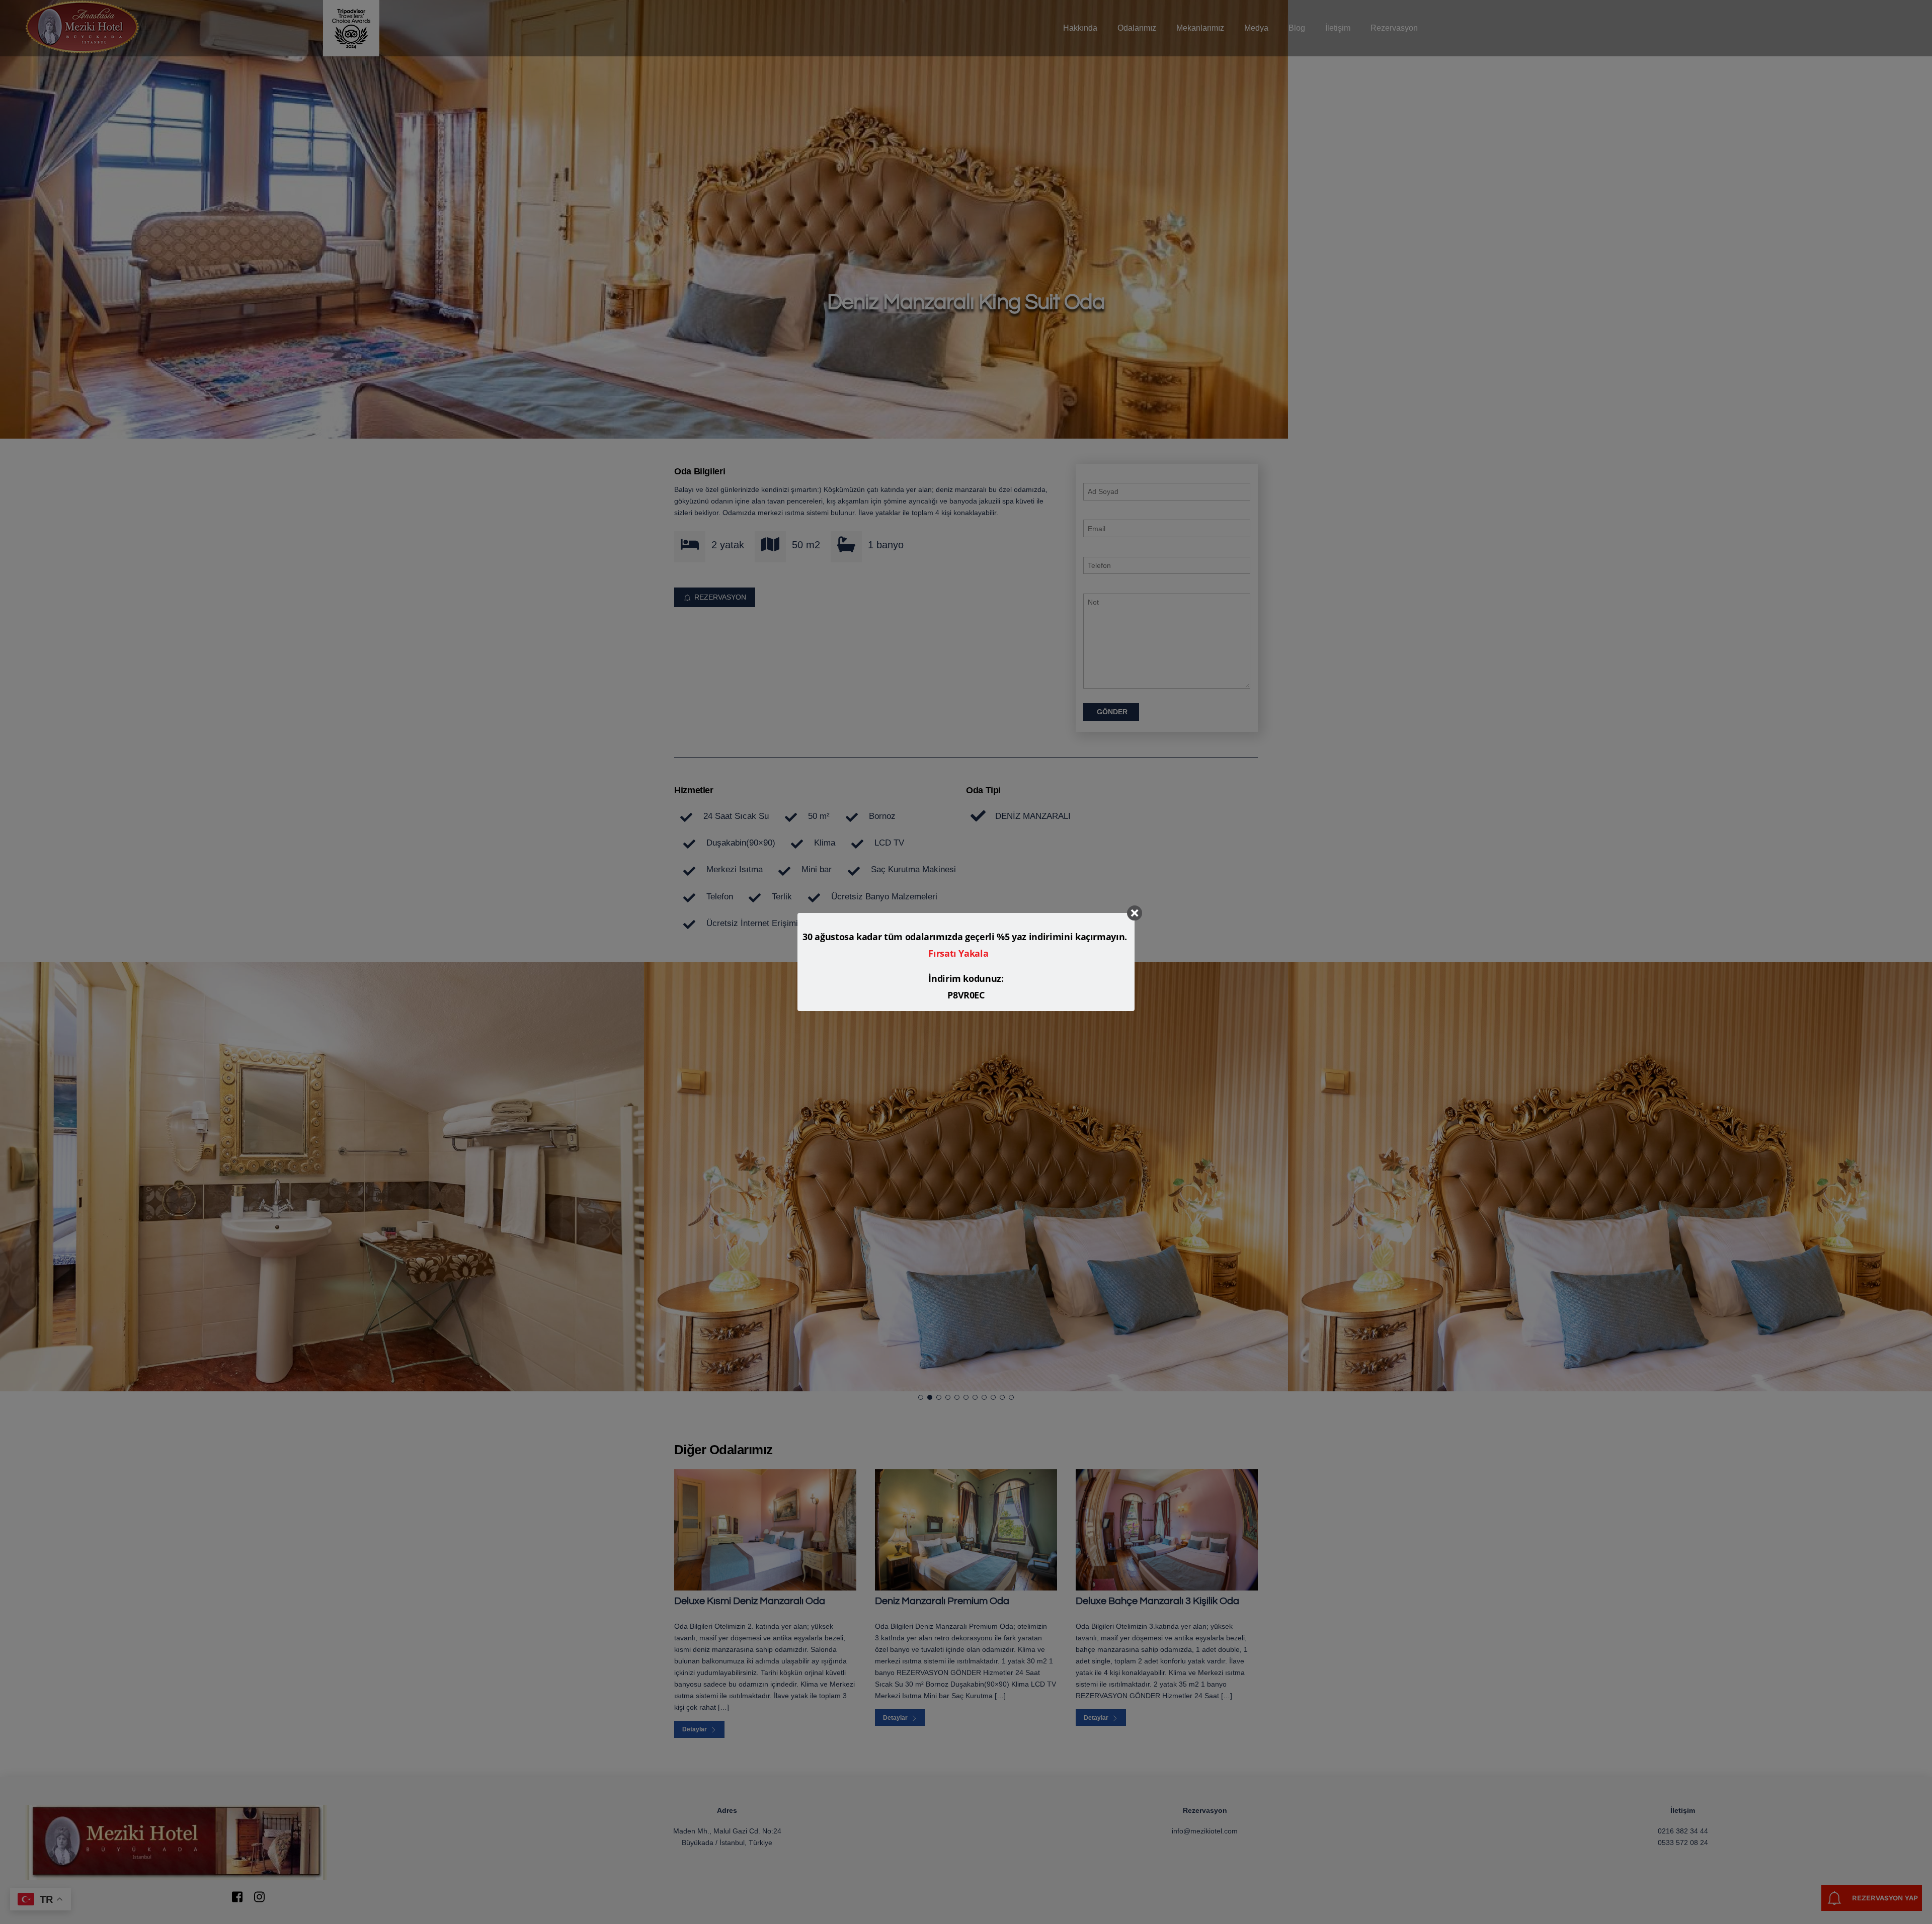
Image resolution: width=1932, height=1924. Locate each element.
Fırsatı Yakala (958, 953)
